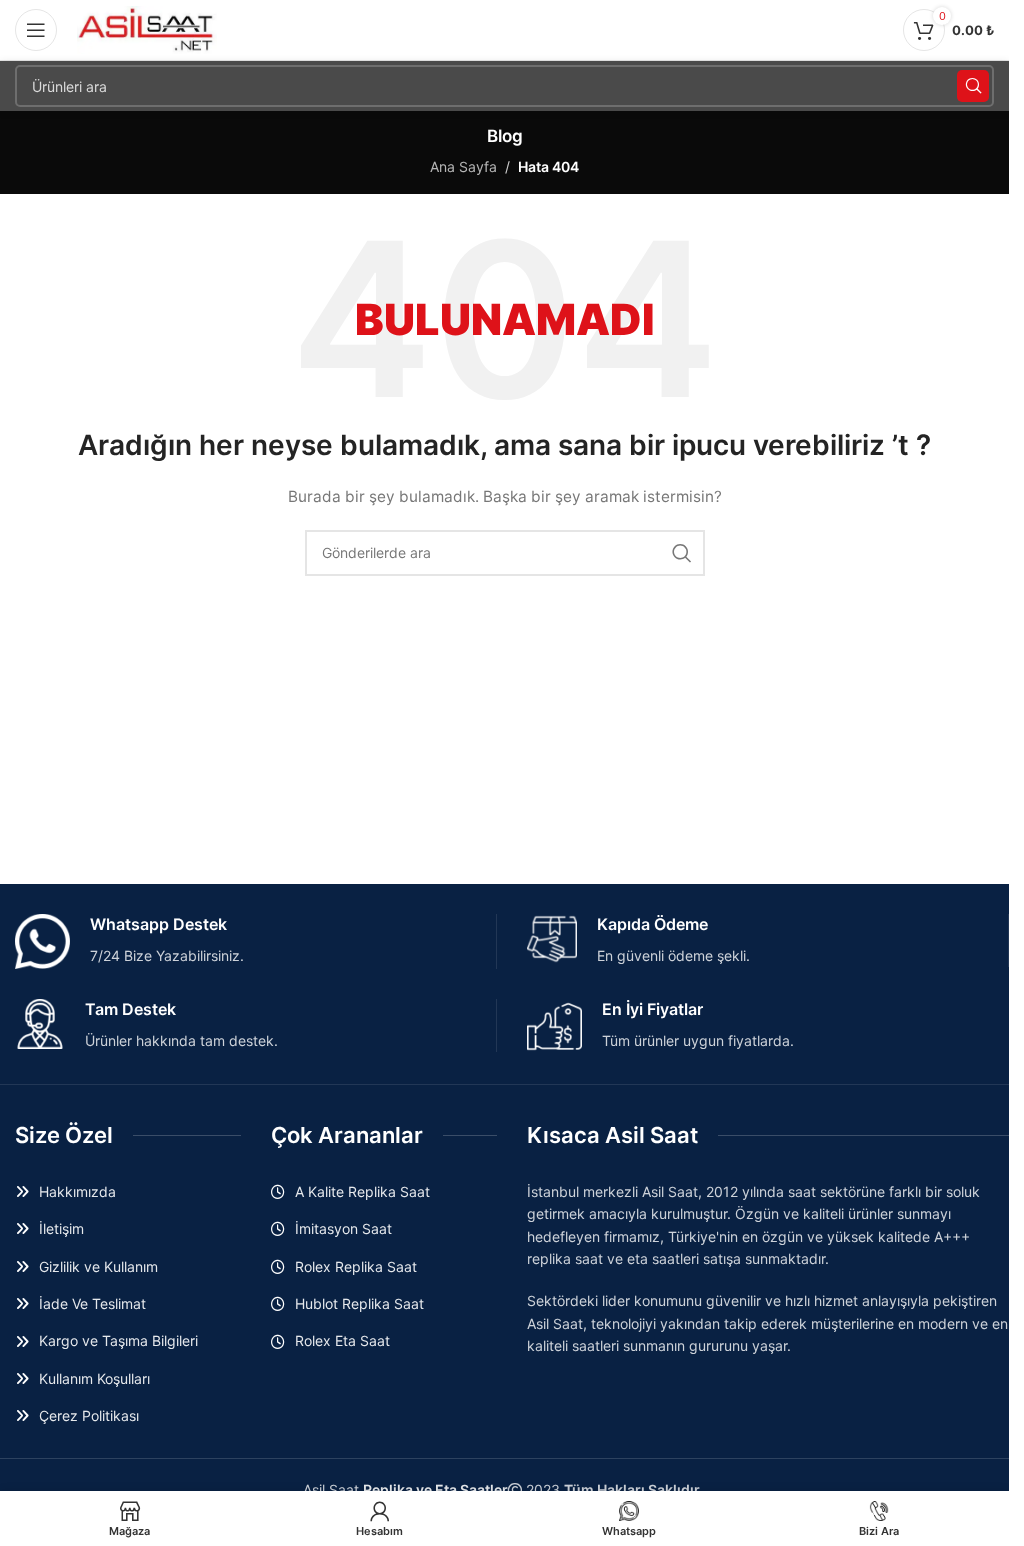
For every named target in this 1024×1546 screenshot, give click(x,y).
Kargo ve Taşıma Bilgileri (118, 1340)
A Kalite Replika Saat (362, 1191)
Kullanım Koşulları (94, 1378)
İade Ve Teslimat (92, 1303)
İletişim (61, 1228)
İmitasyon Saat (343, 1228)
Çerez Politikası (89, 1415)
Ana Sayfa (463, 166)
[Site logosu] (147, 28)
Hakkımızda (77, 1191)
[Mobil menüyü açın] (36, 30)
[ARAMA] (973, 86)
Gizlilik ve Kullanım (98, 1266)
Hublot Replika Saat (359, 1303)
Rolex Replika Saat (356, 1266)
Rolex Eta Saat (342, 1340)
